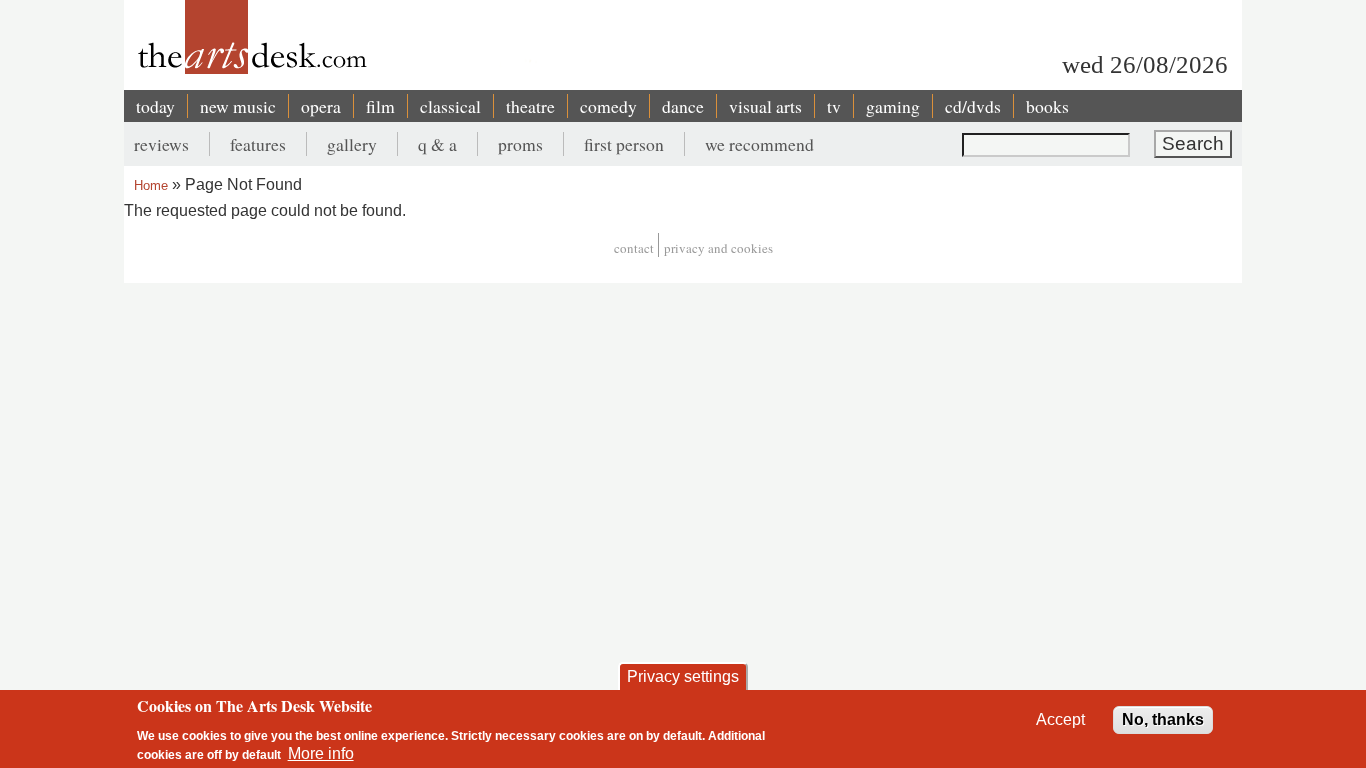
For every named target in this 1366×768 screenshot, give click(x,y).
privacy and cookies (718, 248)
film (380, 106)
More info (321, 753)
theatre (530, 106)
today (155, 106)
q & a (437, 144)
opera (321, 106)
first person (624, 144)
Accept (1060, 719)
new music (238, 106)
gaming (893, 106)
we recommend (759, 144)
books (1047, 106)
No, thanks (1163, 719)
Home (151, 185)
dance (683, 106)
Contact (634, 248)
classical (450, 106)
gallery (352, 144)
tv (834, 106)
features (258, 144)
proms (520, 144)
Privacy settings (683, 676)
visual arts (765, 106)
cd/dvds (973, 106)
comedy (608, 106)
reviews (161, 144)
